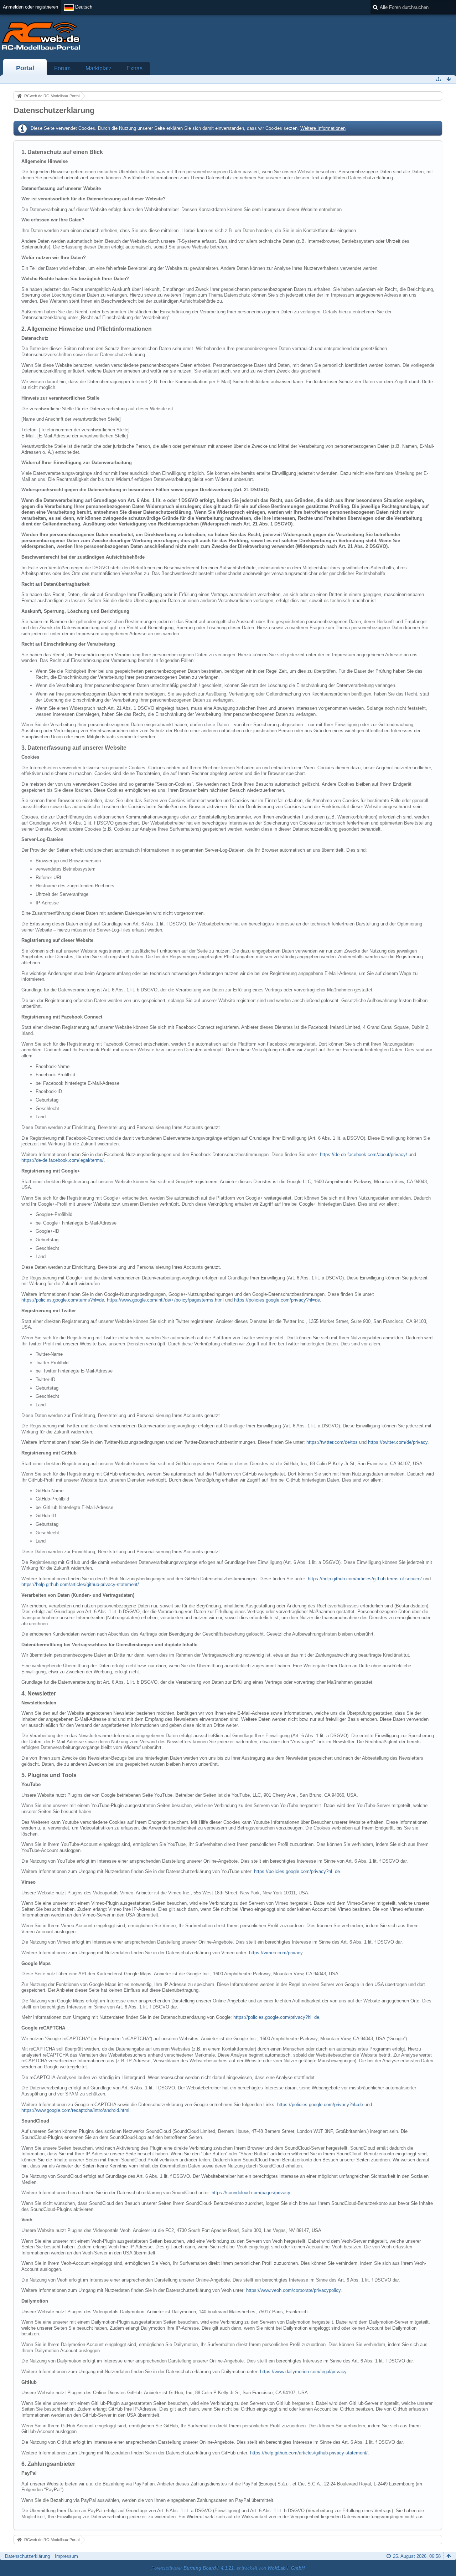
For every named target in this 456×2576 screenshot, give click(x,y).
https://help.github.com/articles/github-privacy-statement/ (80, 1584)
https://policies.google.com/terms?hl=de (63, 1300)
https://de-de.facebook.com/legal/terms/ (63, 1160)
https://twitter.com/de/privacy (398, 1442)
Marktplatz (99, 68)
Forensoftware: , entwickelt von (228, 2568)
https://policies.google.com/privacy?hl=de (277, 1300)
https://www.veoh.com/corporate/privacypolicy (293, 2290)
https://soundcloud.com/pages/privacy (251, 2193)
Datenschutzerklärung (27, 2556)
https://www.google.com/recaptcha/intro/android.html (75, 2110)
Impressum (66, 2556)
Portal (25, 68)
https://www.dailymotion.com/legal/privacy (303, 2372)
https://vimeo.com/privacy (276, 1953)
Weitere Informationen (323, 128)
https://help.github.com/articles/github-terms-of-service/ (365, 1579)
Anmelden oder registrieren (30, 7)
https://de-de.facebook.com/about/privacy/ (364, 1154)
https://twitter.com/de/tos (332, 1442)
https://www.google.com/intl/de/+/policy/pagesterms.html (165, 1300)
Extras (134, 68)
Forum (62, 68)
